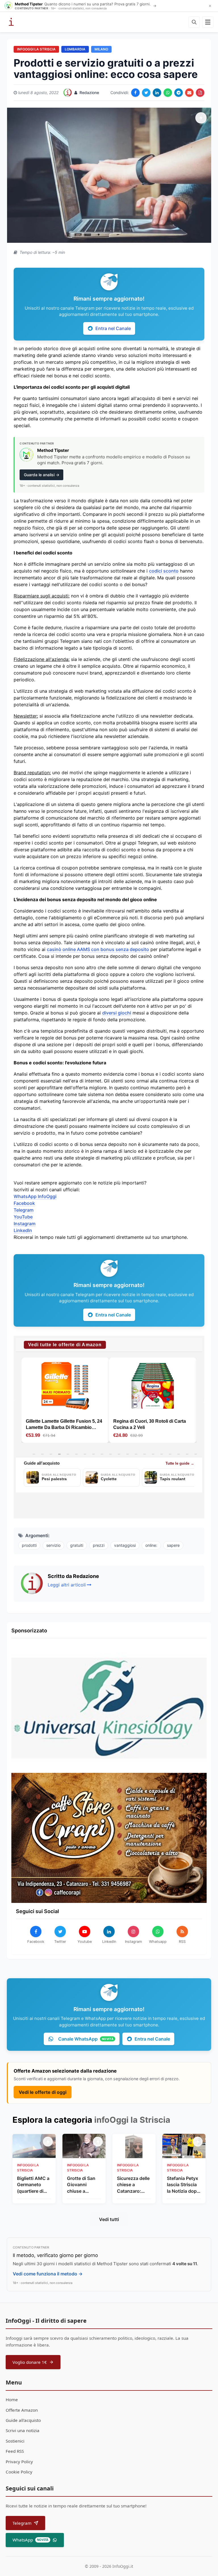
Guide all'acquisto (23, 2420)
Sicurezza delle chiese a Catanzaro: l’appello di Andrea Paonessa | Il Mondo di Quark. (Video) (133, 2185)
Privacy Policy (19, 2462)
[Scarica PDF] (200, 93)
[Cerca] (194, 22)
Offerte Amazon (22, 2410)
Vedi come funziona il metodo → (48, 2274)
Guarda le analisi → (42, 475)
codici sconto (164, 571)
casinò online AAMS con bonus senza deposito (98, 949)
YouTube (23, 1217)
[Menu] (208, 22)
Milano (101, 49)
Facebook (24, 1203)
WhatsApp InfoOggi (35, 1196)
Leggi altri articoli (67, 1585)
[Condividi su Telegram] (179, 93)
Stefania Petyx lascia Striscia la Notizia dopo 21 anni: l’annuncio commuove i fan (183, 2185)
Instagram (25, 1224)
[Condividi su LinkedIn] (157, 93)
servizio (53, 1545)
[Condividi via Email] (189, 93)
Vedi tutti (109, 2219)
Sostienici (15, 2441)
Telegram (24, 1210)
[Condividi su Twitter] (146, 93)
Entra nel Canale (113, 328)
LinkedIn (23, 1230)
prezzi (99, 1545)
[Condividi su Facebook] (135, 93)
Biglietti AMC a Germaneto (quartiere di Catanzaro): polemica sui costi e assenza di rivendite (34, 2185)
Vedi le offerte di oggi (43, 2092)
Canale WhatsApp (86, 2039)
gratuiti (77, 1545)
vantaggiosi (125, 1545)
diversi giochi (117, 1013)
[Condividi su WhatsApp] (168, 93)
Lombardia (75, 49)
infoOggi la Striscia (36, 49)
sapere (173, 1545)
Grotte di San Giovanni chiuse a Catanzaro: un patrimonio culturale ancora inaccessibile (82, 2185)
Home (12, 2400)
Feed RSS (15, 2451)
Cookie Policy (19, 2472)
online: (151, 1545)
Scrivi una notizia (23, 2430)
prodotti (29, 1545)
